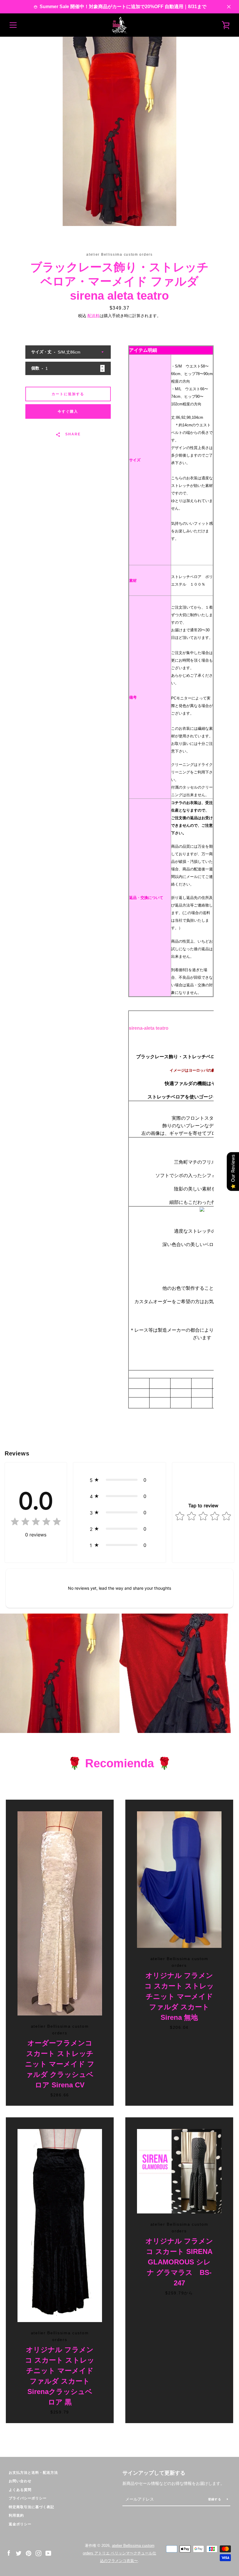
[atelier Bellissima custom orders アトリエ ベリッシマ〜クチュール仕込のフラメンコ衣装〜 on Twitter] (19, 2553)
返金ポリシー (20, 2524)
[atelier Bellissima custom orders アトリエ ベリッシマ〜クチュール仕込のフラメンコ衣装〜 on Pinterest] (29, 2553)
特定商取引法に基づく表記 (31, 2507)
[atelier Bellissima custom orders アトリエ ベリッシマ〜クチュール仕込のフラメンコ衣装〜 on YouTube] (48, 2553)
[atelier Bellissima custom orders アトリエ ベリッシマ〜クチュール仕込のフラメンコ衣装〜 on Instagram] (38, 2553)
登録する (215, 2499)
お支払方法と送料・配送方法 (33, 2473)
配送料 (94, 316)
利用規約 (16, 2515)
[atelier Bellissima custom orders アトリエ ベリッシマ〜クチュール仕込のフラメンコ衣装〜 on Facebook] (9, 2553)
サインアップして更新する (154, 2473)
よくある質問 (20, 2490)
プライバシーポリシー (28, 2498)
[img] (36, 1523)
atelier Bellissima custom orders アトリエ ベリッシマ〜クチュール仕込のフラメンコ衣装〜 (119, 2553)
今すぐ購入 (68, 411)
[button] (120, 1480)
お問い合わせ (20, 2481)
